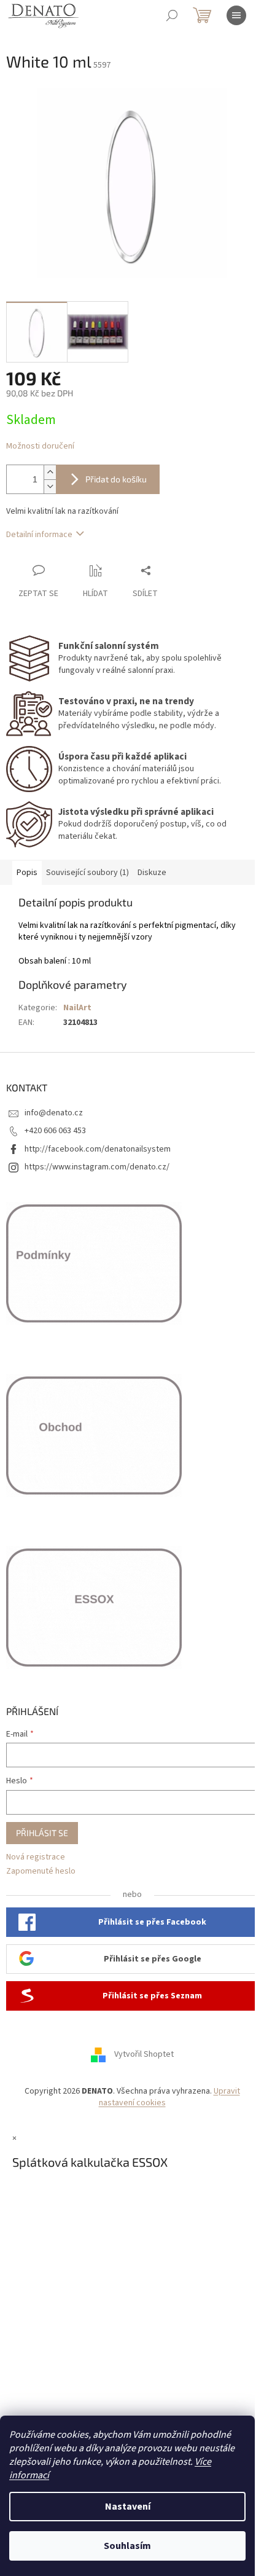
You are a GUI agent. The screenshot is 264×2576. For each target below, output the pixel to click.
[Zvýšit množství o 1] (50, 472)
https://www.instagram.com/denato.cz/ (97, 1167)
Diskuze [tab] (152, 873)
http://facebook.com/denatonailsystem (98, 1149)
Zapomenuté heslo (41, 1871)
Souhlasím (127, 2546)
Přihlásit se (42, 1833)
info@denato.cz (54, 1113)
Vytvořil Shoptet (144, 2054)
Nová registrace (36, 1857)
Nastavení (128, 2507)
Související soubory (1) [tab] (87, 873)
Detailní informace (39, 535)
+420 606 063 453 (55, 1131)
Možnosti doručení (40, 446)
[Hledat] (172, 15)
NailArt (77, 1008)
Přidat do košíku (116, 479)
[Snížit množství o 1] (50, 486)
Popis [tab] (27, 873)
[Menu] (236, 15)
